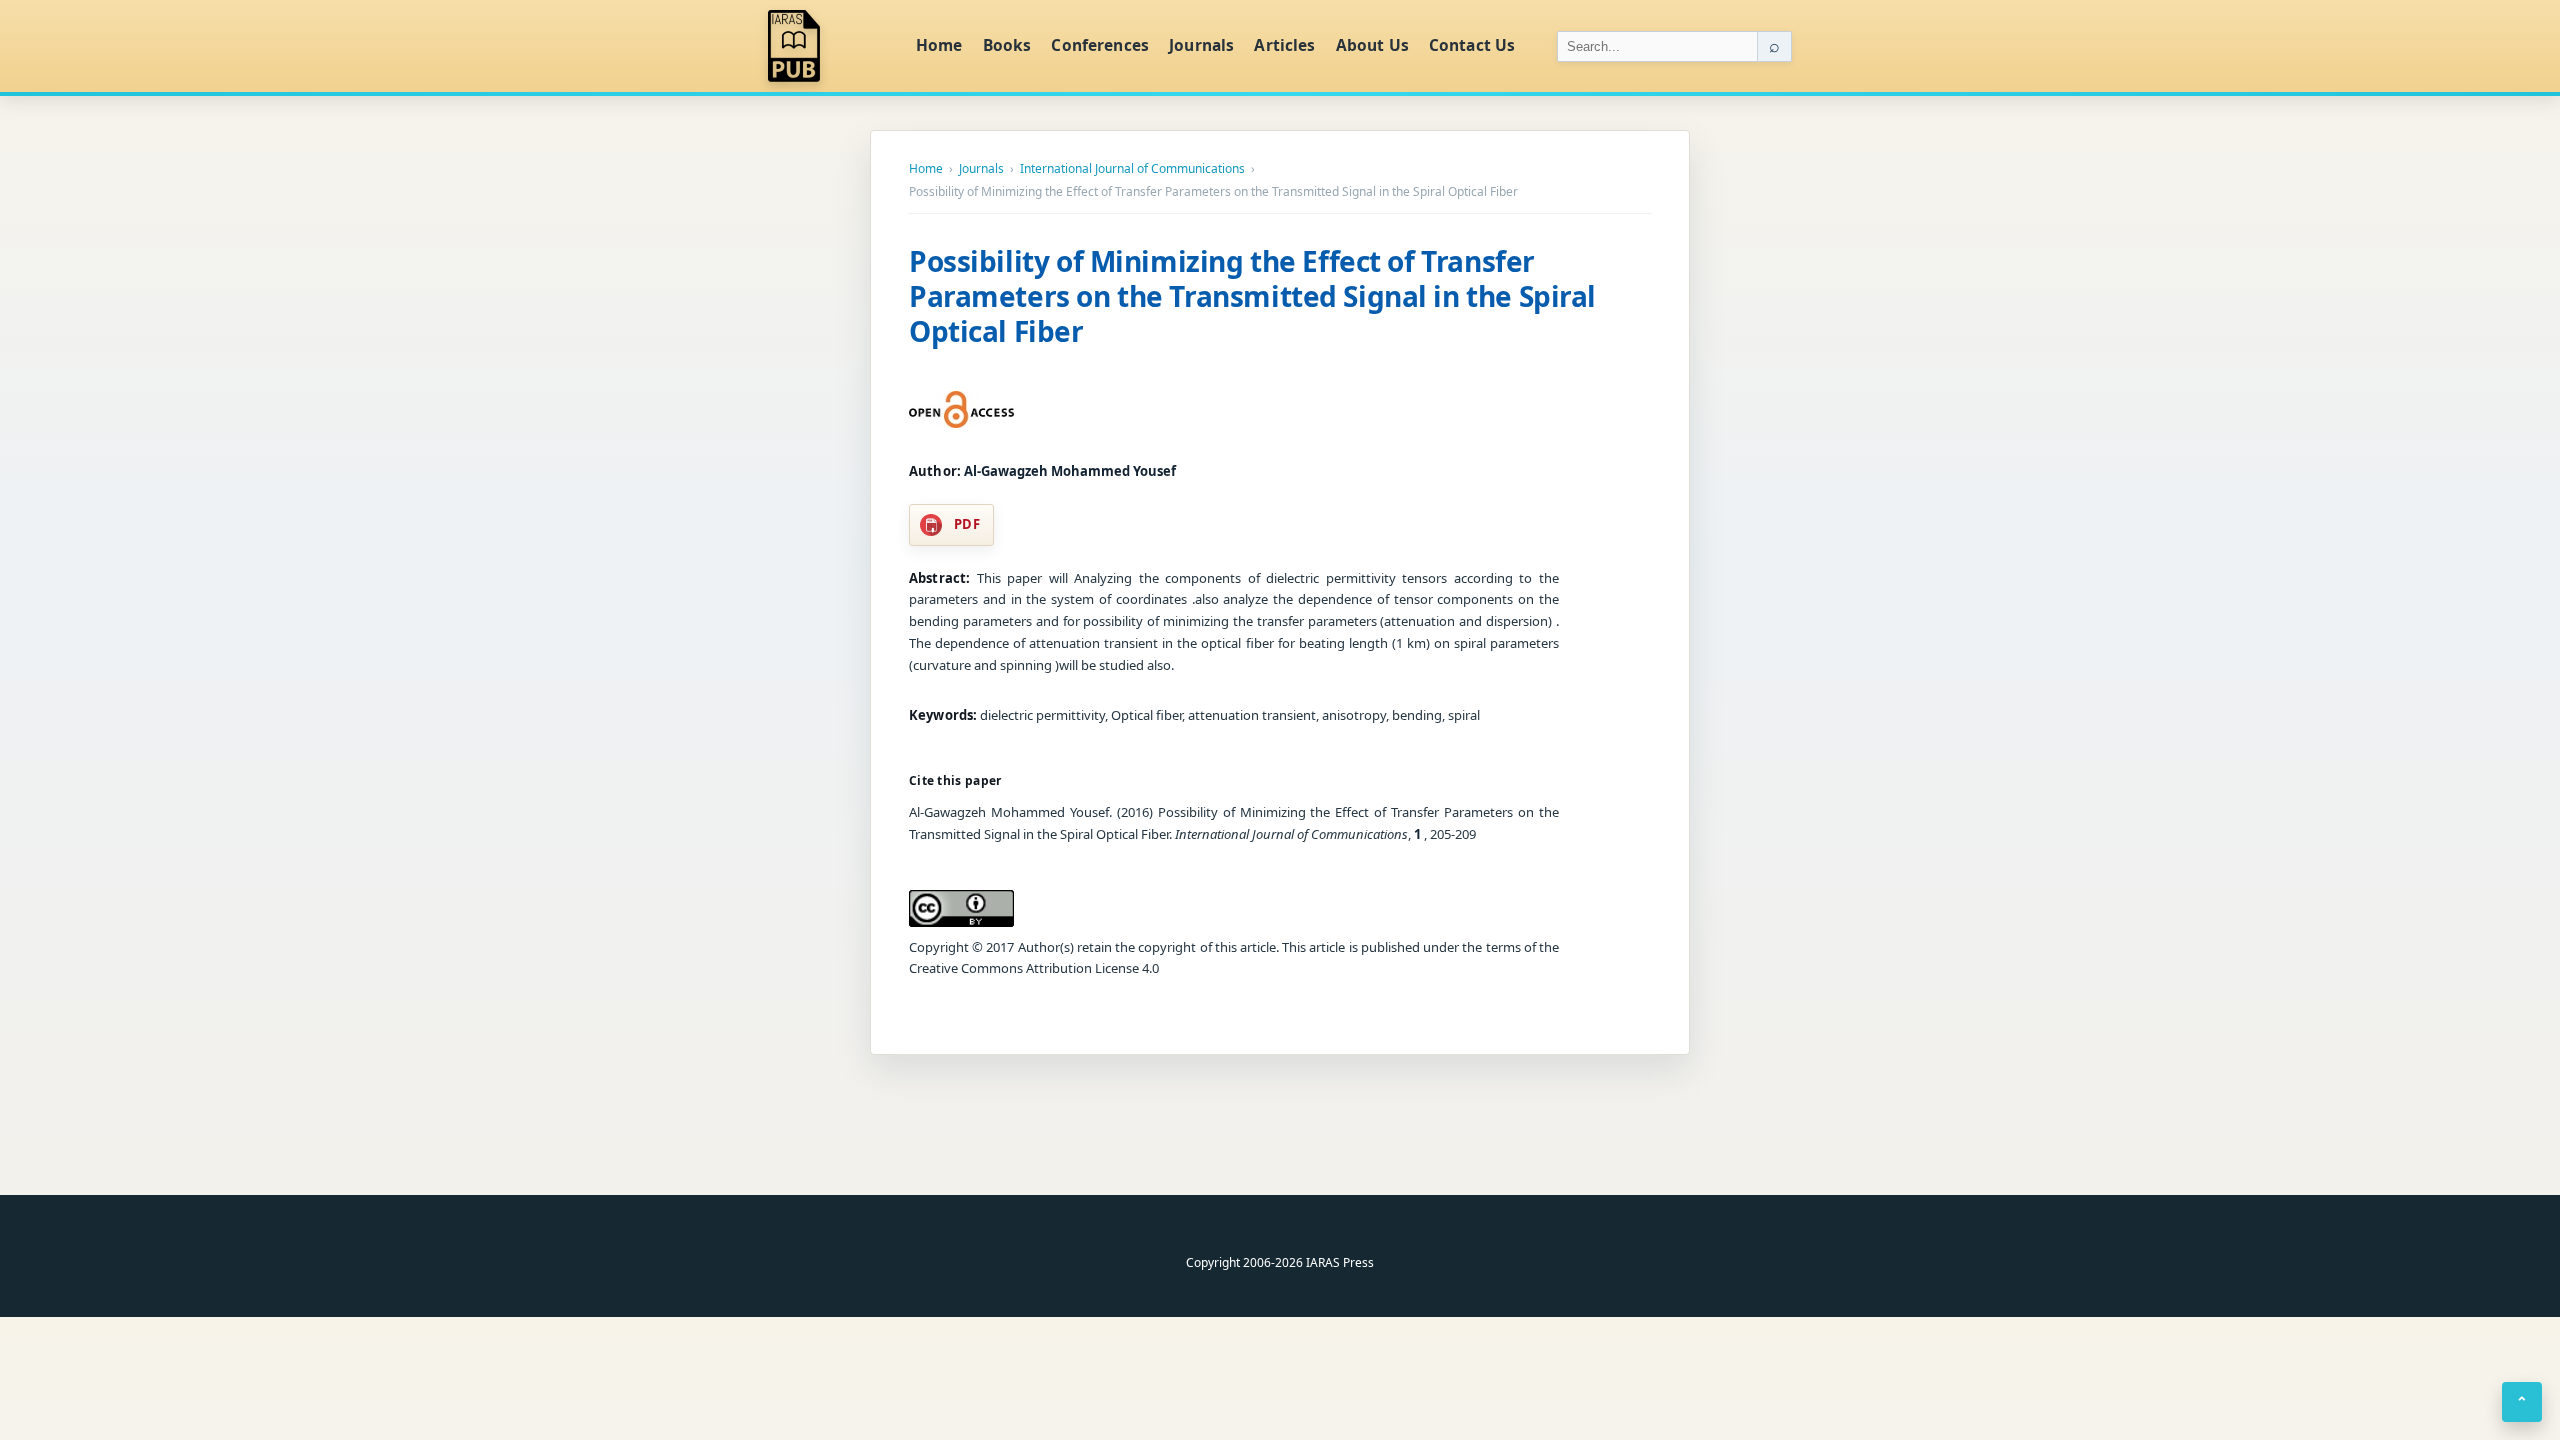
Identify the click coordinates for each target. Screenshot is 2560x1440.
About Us (1372, 45)
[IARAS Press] (829, 46)
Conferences (1100, 45)
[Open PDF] (961, 410)
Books (1007, 45)
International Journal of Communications (1132, 169)
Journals (1201, 45)
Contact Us (1472, 45)
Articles (1284, 45)
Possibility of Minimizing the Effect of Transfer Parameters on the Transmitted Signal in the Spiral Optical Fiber (1252, 296)
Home (939, 45)
